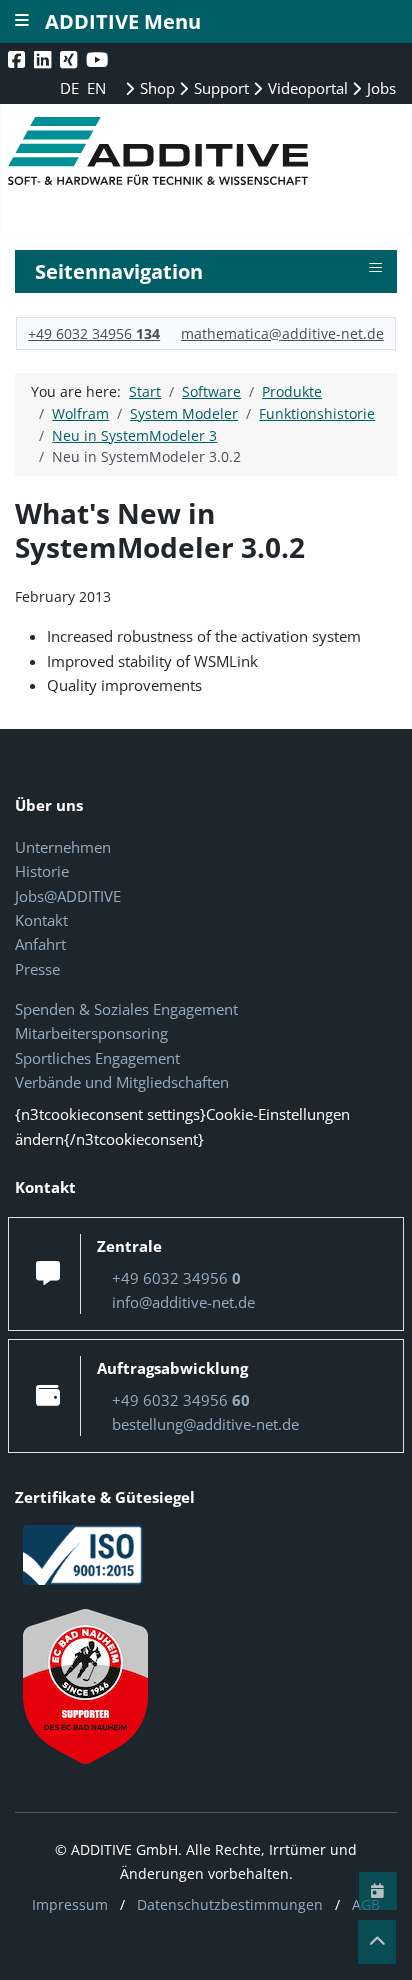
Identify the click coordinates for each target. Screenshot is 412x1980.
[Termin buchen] (378, 1891)
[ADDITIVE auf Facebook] (18, 59)
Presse (37, 969)
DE (71, 88)
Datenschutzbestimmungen (230, 1904)
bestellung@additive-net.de (205, 1424)
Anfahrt (40, 944)
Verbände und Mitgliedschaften (122, 1082)
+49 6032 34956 (94, 333)
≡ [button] (375, 268)
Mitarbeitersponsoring (91, 1033)
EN (96, 88)
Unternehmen (63, 847)
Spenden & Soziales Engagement (126, 1009)
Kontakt (41, 920)
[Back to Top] (377, 1942)
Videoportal (306, 88)
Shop (155, 88)
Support (219, 88)
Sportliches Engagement (97, 1058)
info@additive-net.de (183, 1302)
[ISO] (83, 1553)
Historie (42, 871)
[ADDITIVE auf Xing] (70, 59)
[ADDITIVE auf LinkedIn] (44, 59)
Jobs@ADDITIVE (68, 896)
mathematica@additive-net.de (282, 333)
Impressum (70, 1904)
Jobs (379, 88)
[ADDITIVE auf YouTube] (99, 59)
